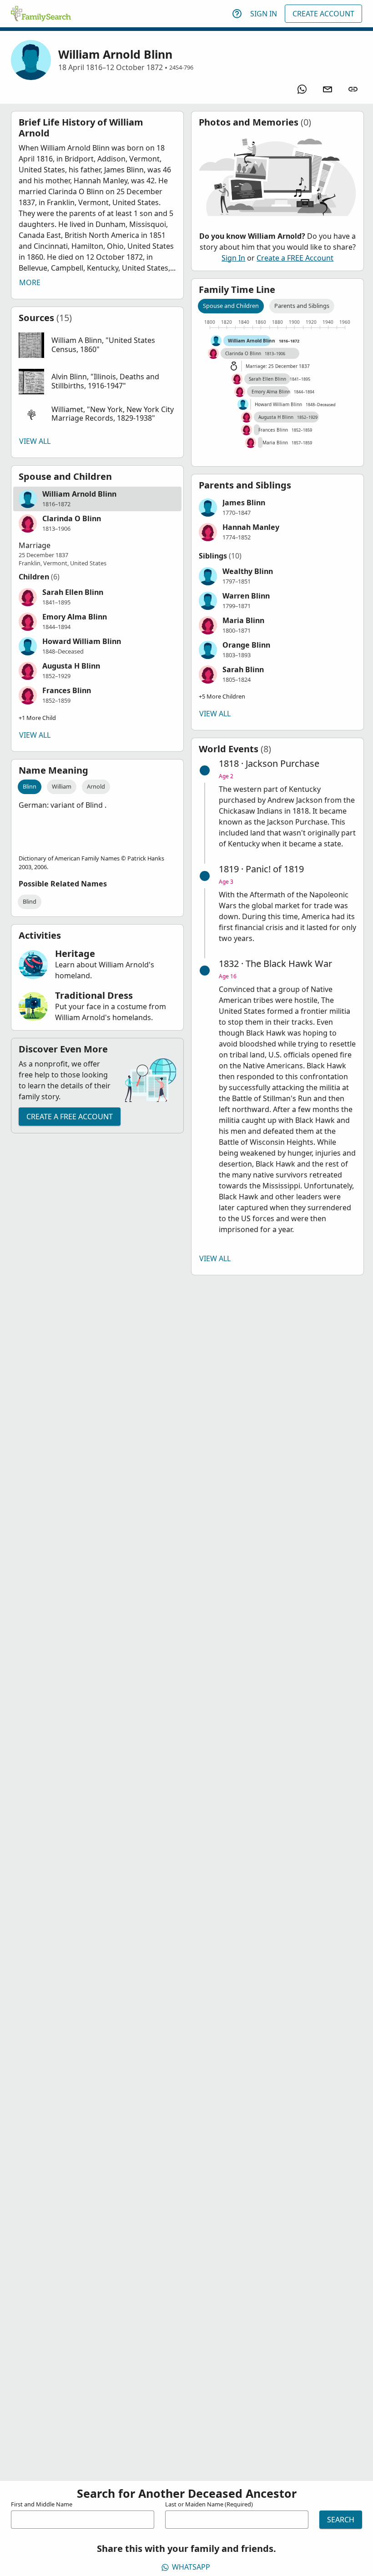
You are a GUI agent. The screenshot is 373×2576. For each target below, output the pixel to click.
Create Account (323, 14)
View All (35, 441)
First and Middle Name (42, 2504)
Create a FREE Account (70, 1117)
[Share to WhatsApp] (302, 89)
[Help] (237, 14)
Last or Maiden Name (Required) (209, 2504)
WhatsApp (191, 2567)
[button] (97, 345)
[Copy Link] (353, 89)
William (62, 786)
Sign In (264, 14)
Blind (30, 901)
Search (341, 2520)
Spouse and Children (231, 306)
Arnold (96, 786)
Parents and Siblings (302, 306)
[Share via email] (328, 89)
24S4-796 (181, 67)
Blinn (30, 786)
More (30, 282)
